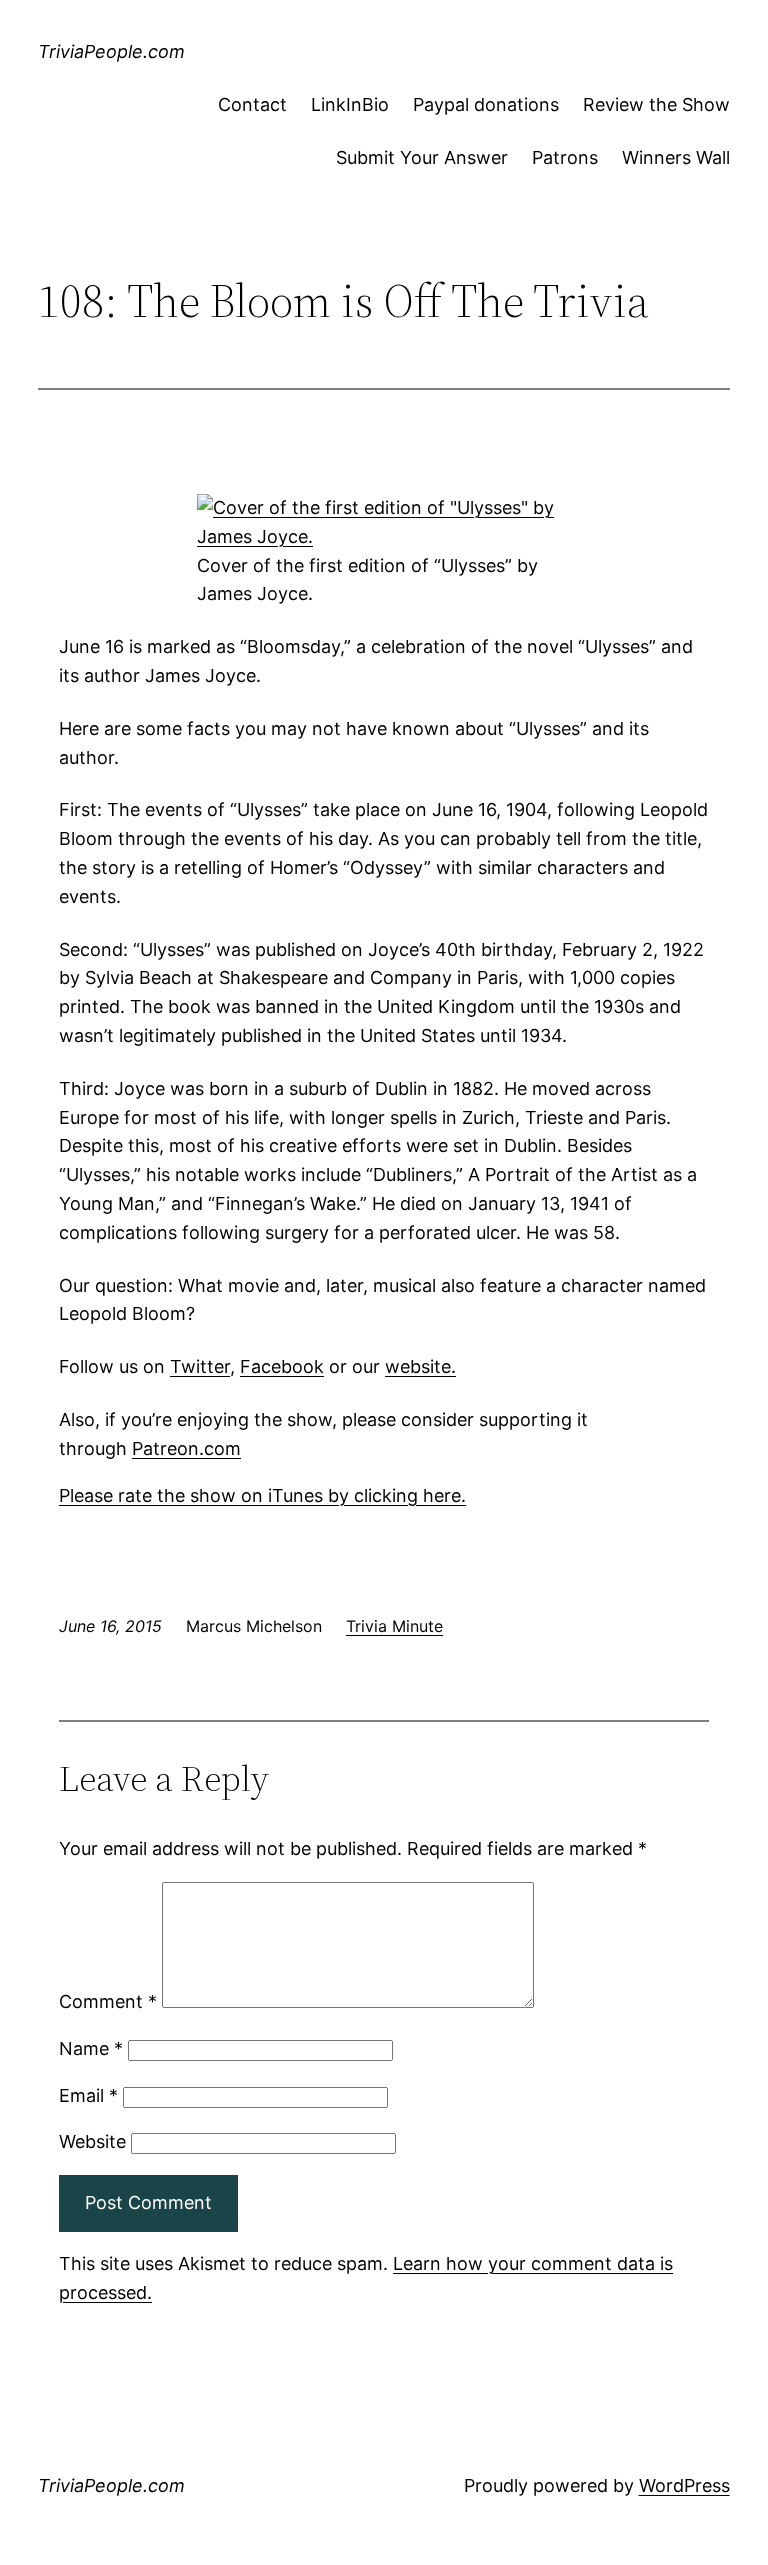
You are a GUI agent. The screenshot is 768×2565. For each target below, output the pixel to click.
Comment (108, 2001)
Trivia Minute (394, 1626)
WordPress (684, 2485)
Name (91, 2048)
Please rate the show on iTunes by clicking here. (262, 1495)
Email (88, 2095)
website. (420, 1366)
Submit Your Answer (422, 157)
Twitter (200, 1366)
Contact (252, 104)
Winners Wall (676, 157)
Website (92, 2141)
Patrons (565, 157)
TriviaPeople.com (111, 51)
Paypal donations (486, 104)
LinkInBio (350, 104)
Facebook (282, 1366)
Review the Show (656, 104)
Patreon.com (186, 1448)
